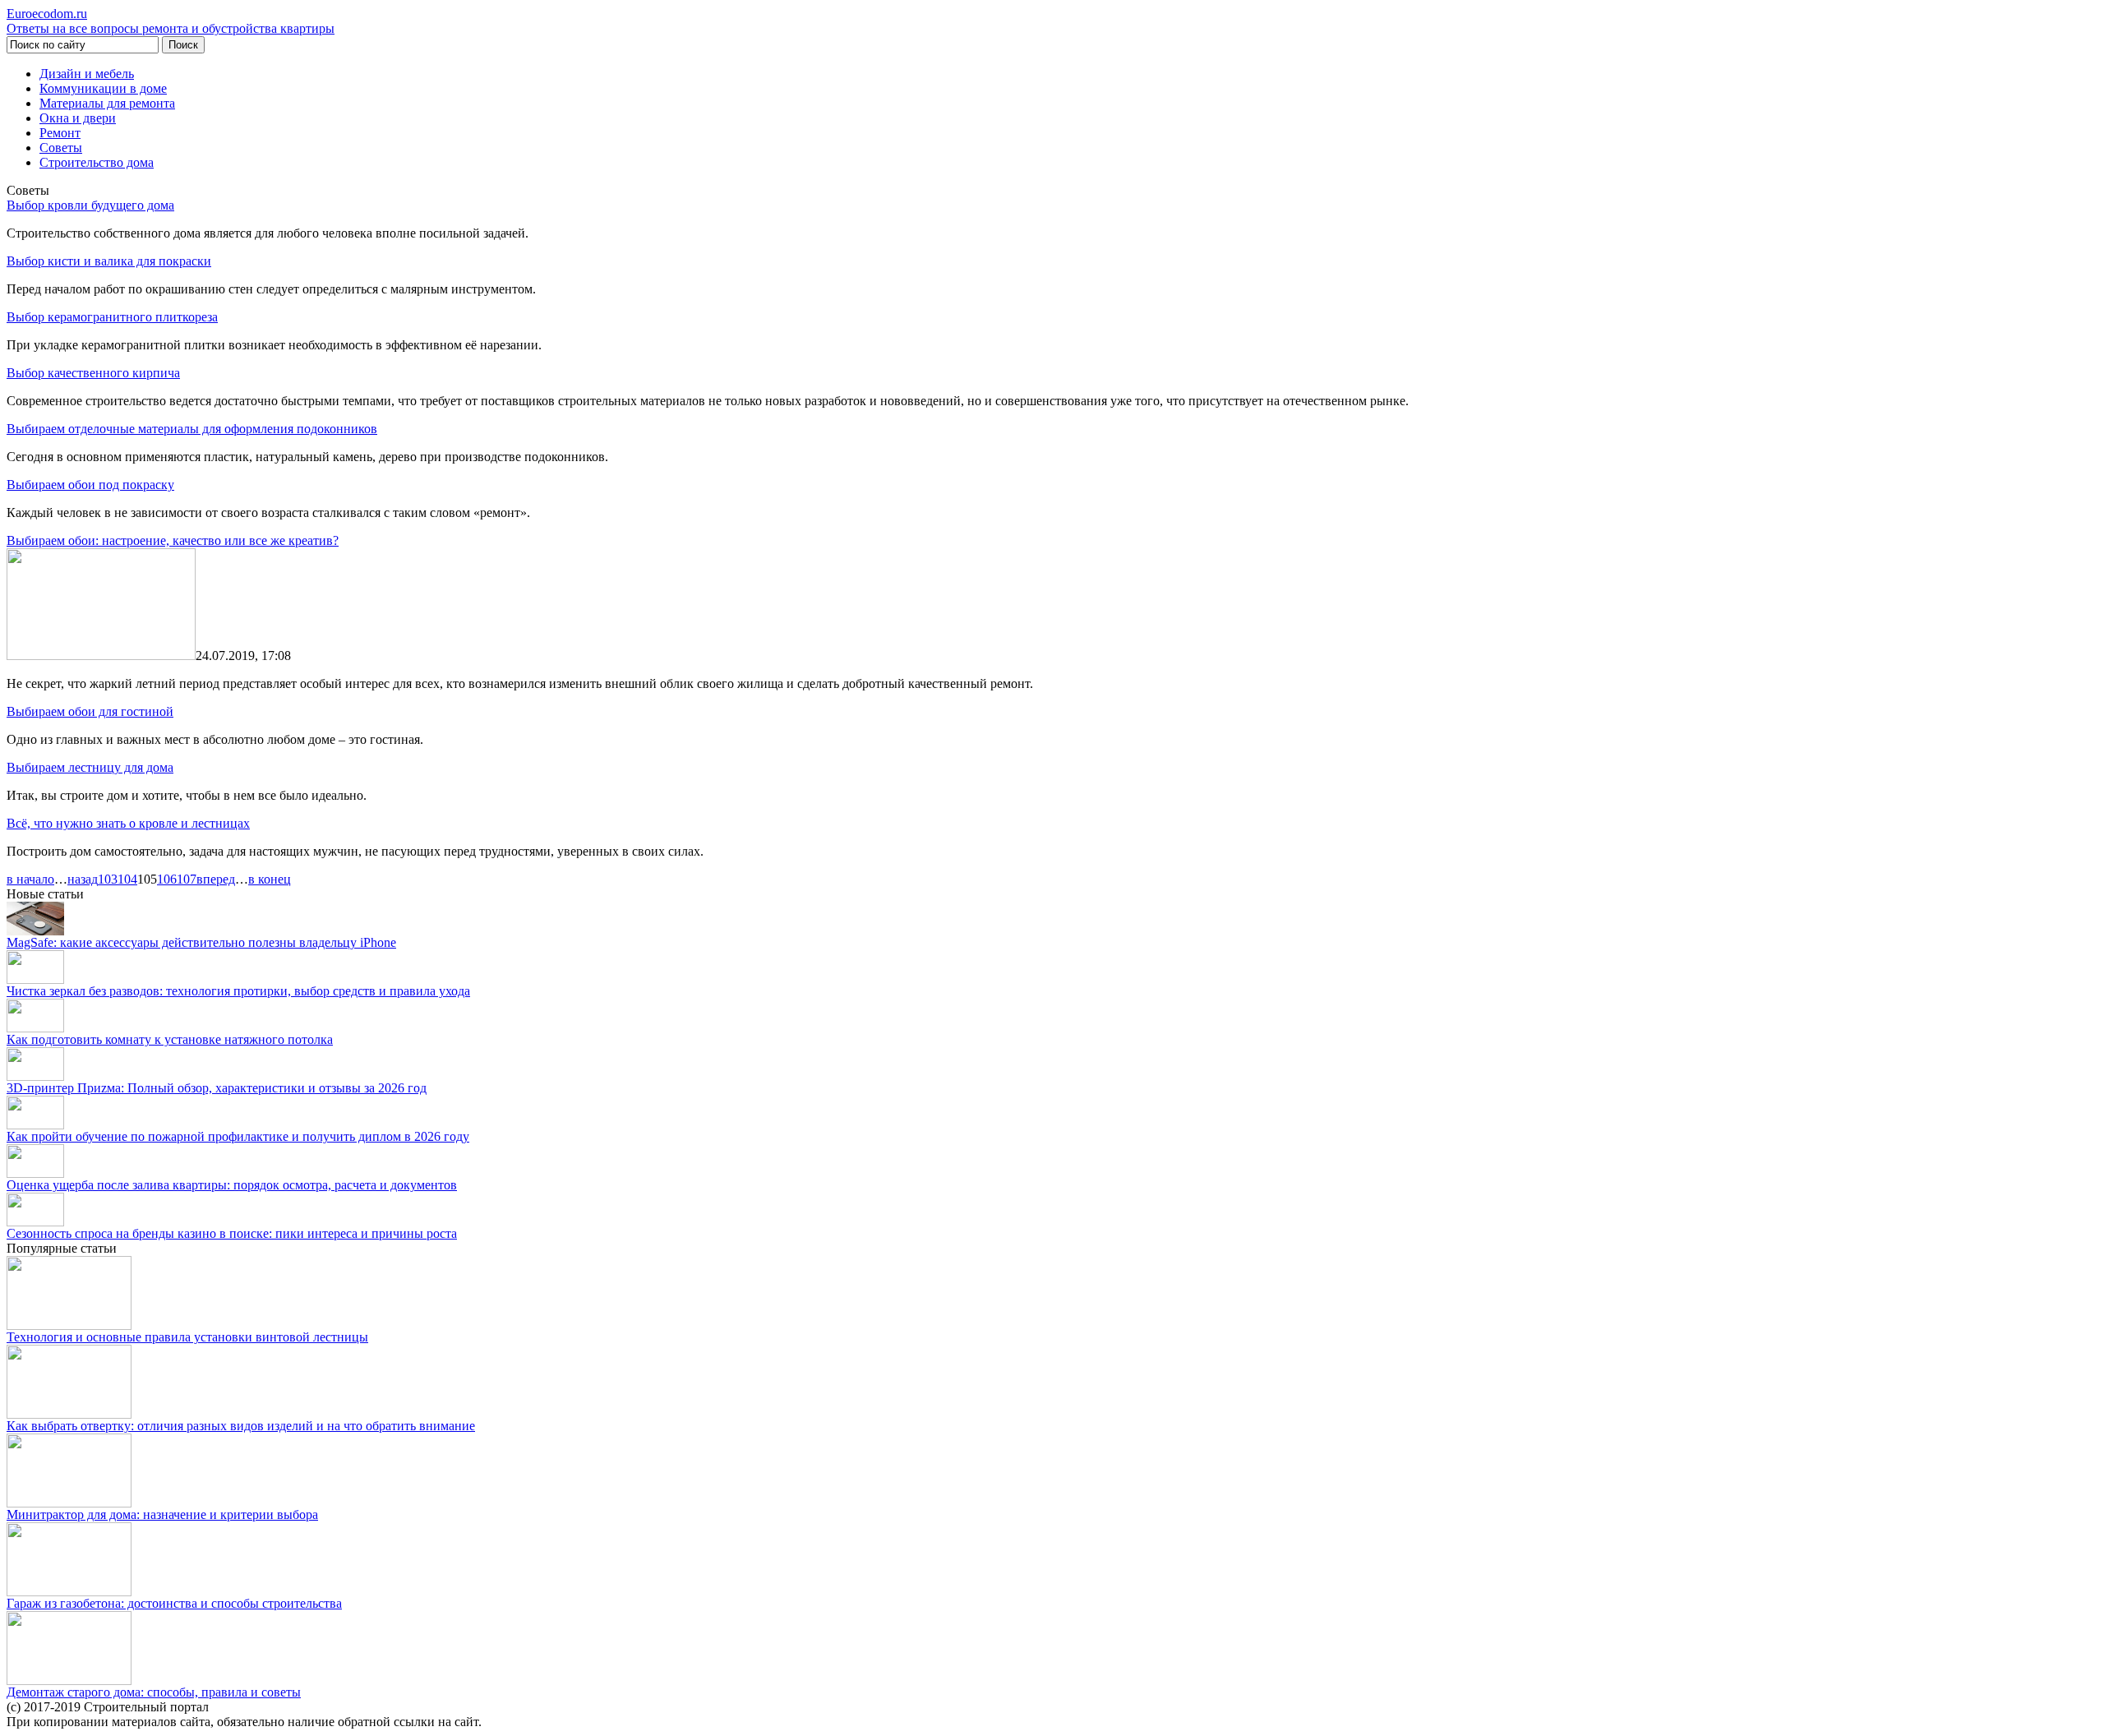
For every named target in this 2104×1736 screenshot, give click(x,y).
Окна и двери (78, 118)
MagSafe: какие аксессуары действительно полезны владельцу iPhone (201, 942)
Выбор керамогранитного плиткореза (112, 317)
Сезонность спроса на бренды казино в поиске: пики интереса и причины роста (232, 1233)
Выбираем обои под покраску (90, 485)
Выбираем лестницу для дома (90, 767)
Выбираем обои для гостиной (90, 711)
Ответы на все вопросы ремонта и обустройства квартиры (171, 21)
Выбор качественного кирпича (93, 373)
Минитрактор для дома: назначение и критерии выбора (162, 1514)
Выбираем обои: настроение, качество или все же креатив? (173, 540)
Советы (61, 148)
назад (83, 879)
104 (127, 879)
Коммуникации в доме (103, 88)
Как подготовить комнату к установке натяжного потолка (170, 1039)
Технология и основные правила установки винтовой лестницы (187, 1337)
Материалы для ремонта (107, 103)
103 (108, 879)
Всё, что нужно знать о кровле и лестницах (128, 823)
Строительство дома (97, 162)
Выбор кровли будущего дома (90, 205)
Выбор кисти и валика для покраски (109, 261)
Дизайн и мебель (87, 74)
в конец (270, 879)
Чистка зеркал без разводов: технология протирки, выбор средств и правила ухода (238, 991)
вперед (216, 879)
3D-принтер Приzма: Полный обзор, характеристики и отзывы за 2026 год (217, 1088)
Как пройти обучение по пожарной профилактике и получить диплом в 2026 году (238, 1136)
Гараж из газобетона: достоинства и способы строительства (174, 1603)
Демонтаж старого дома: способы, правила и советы (154, 1692)
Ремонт (60, 133)
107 (187, 879)
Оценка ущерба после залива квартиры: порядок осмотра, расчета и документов (232, 1185)
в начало (30, 879)
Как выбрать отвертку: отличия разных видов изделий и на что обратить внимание (241, 1426)
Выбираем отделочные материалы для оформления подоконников (192, 429)
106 (167, 879)
